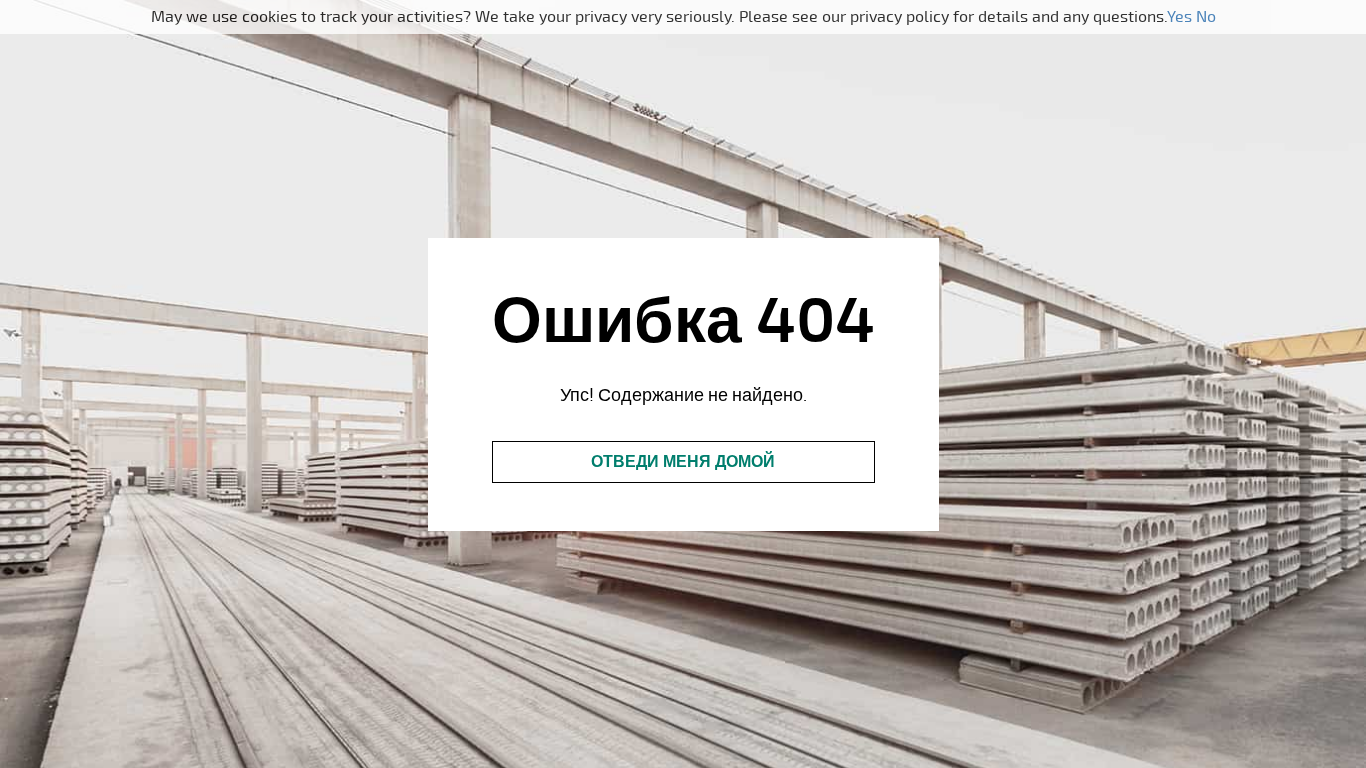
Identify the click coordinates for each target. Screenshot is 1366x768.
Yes (1179, 17)
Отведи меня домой (683, 462)
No (1206, 17)
